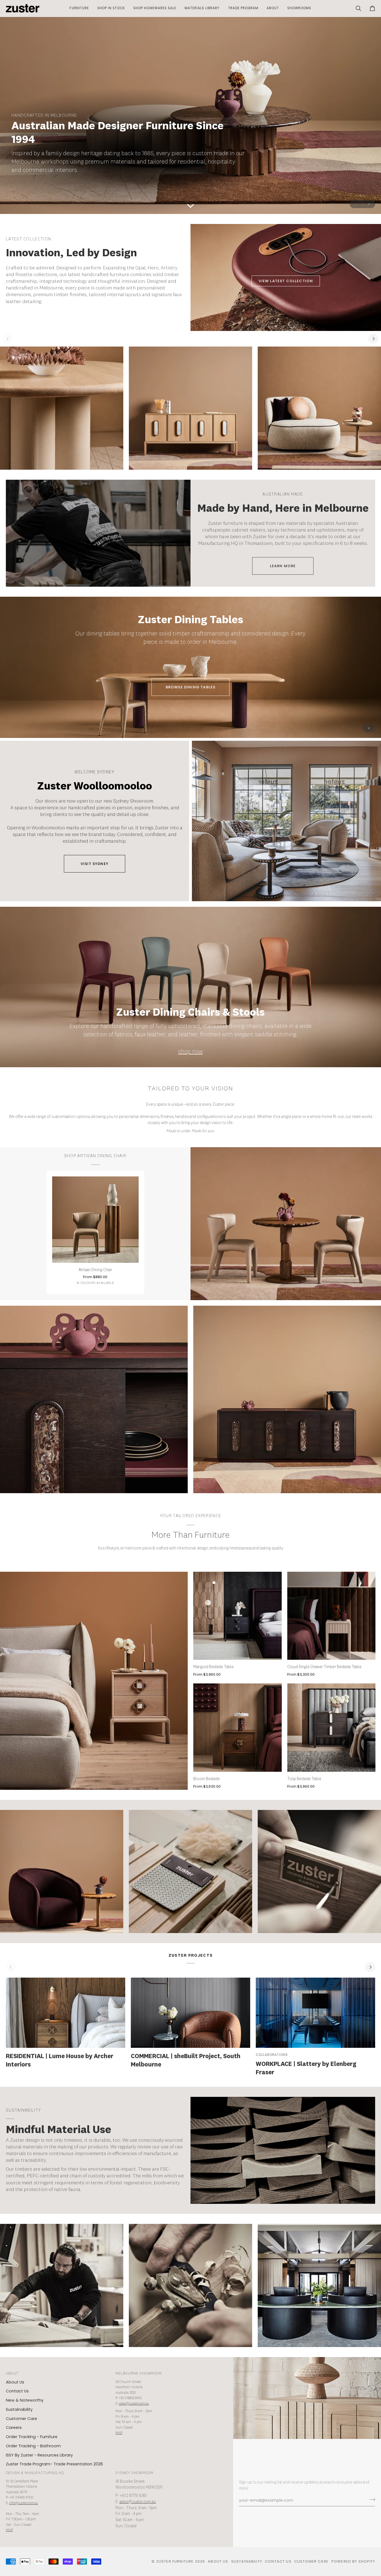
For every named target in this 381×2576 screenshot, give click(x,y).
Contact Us (17, 2391)
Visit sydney (95, 864)
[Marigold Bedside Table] (237, 1616)
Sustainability (19, 2409)
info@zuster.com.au (24, 2503)
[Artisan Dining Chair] (95, 1220)
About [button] (12, 2374)
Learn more (283, 566)
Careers (14, 2428)
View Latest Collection (286, 281)
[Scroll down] (191, 206)
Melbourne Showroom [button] (139, 2374)
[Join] (371, 2500)
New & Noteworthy (25, 2400)
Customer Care (21, 2419)
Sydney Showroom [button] (135, 2473)
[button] (79, 8)
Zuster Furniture (175, 2561)
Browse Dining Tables (191, 687)
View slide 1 (356, 204)
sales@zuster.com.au (134, 2404)
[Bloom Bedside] (237, 1728)
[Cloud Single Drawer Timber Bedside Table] (331, 1616)
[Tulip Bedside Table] (331, 1728)
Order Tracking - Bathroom (33, 2446)
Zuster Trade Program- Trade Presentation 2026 (54, 2464)
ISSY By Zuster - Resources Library (39, 2455)
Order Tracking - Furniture (32, 2437)
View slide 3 (369, 204)
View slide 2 (362, 204)
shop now (191, 1052)
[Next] (373, 339)
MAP (119, 2433)
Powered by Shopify (353, 2561)
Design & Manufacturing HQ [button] (35, 2473)
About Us (15, 2382)
